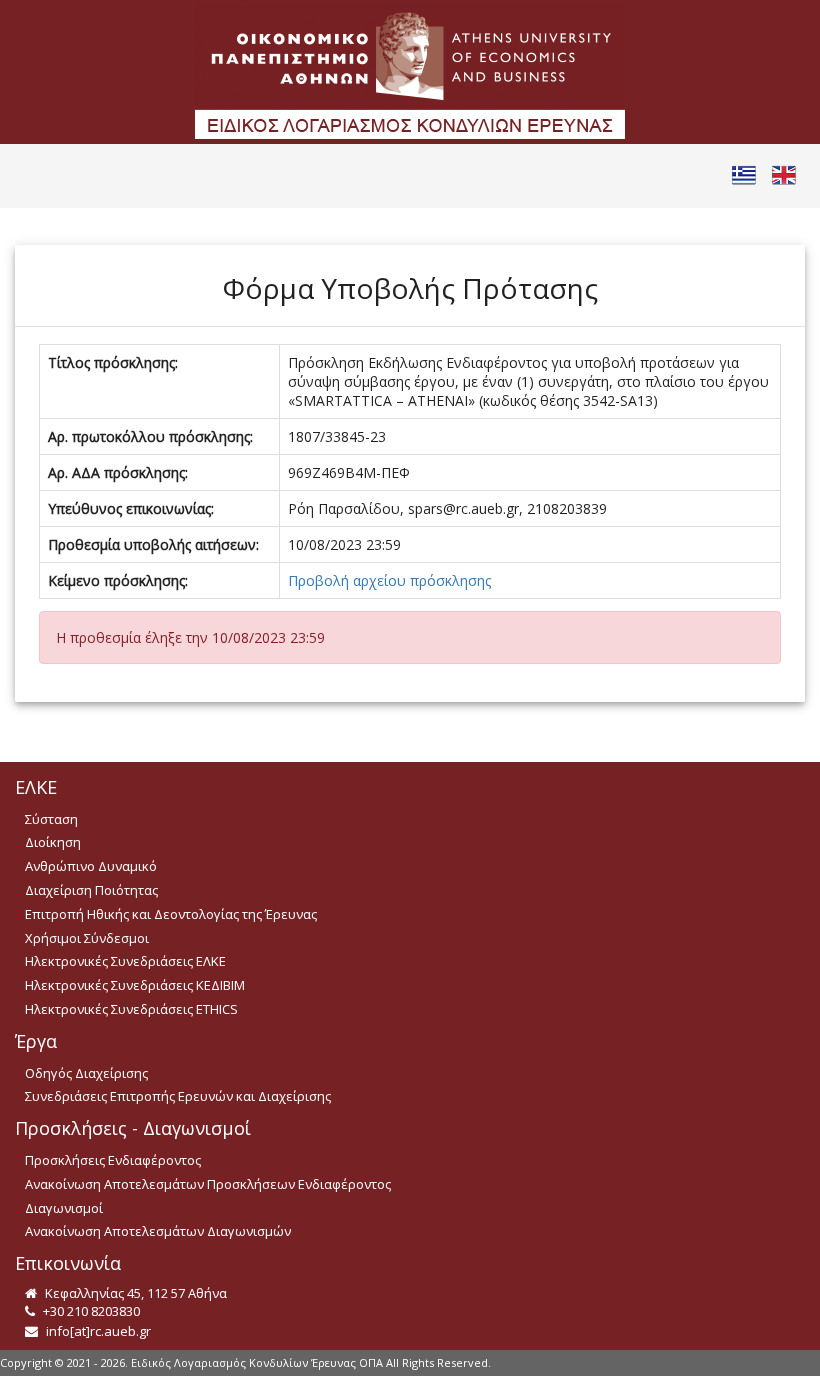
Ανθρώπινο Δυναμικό (91, 866)
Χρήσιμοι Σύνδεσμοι (87, 938)
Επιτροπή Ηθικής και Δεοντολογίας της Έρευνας (171, 914)
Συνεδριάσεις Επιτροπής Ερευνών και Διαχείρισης (178, 1096)
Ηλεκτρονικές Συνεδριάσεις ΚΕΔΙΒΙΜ (135, 985)
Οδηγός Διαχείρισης (86, 1073)
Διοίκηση (53, 842)
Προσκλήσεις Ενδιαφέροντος (113, 1160)
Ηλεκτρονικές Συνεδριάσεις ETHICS (131, 1009)
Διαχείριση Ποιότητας (91, 890)
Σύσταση (51, 819)
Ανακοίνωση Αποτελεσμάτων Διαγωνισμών (158, 1231)
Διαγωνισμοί (64, 1208)
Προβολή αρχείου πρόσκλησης (389, 580)
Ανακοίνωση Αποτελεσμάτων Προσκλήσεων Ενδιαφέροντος (208, 1184)
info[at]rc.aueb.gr (97, 1331)
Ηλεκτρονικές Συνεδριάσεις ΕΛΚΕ (125, 961)
